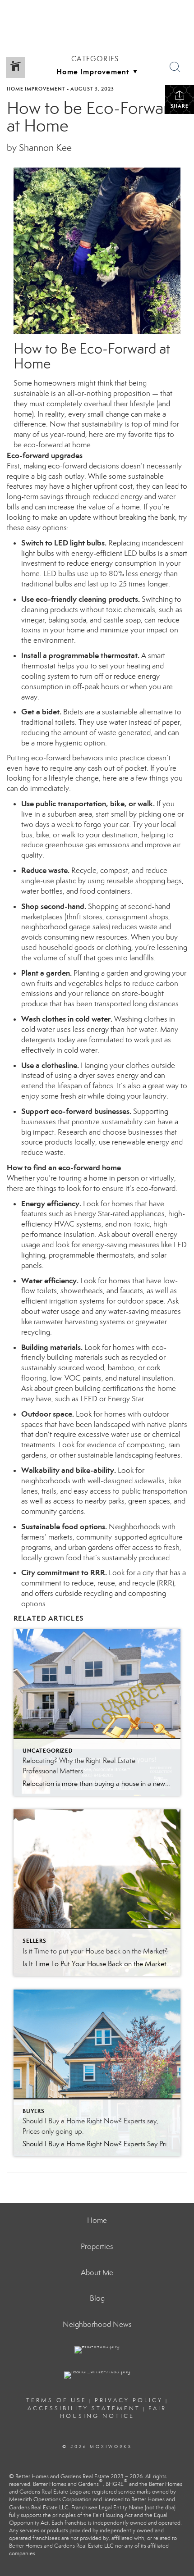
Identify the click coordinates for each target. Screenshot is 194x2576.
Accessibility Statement (84, 2408)
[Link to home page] (97, 12)
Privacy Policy (129, 2400)
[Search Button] (175, 67)
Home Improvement (36, 89)
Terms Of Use (56, 2400)
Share (180, 106)
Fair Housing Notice (113, 2412)
